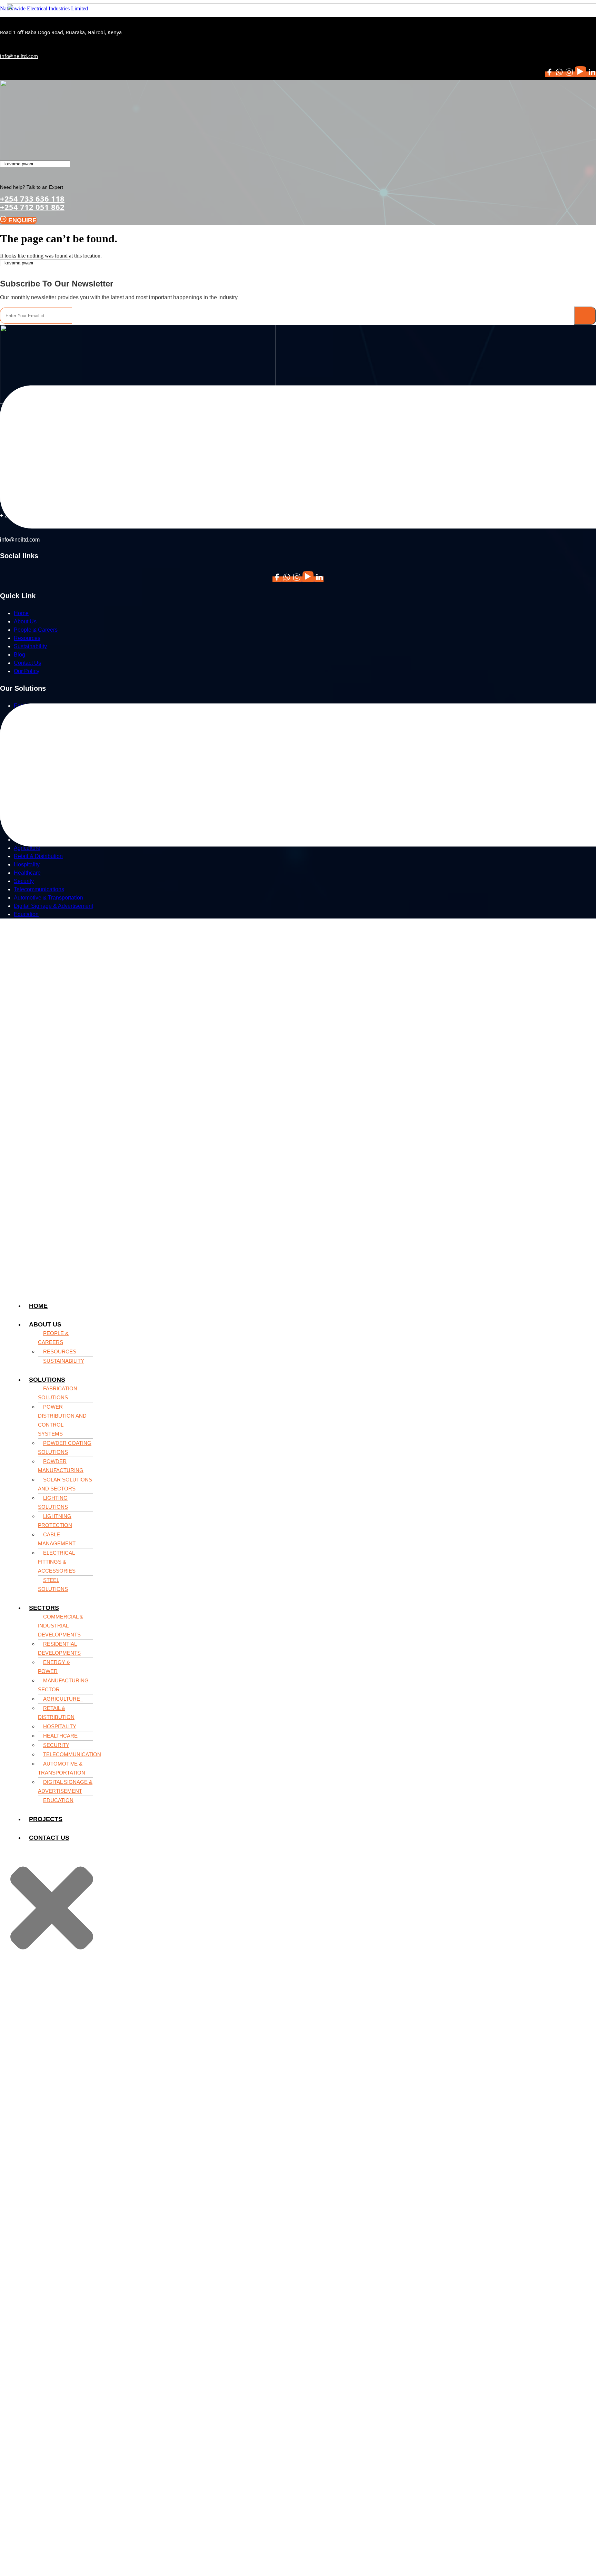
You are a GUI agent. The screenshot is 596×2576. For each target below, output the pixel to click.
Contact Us (49, 1838)
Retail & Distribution (56, 1713)
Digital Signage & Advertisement (65, 1786)
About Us (45, 1324)
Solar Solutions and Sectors (65, 1484)
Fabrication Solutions (58, 1393)
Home (38, 1306)
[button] (59, 1324)
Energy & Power (54, 1667)
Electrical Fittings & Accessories (57, 1562)
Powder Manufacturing (61, 1466)
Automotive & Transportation (62, 1768)
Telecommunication (72, 1754)
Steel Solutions (53, 1585)
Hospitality (60, 1726)
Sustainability (64, 1361)
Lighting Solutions (53, 1502)
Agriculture (63, 1699)
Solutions (47, 1380)
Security (56, 1745)
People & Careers (53, 1338)
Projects (46, 1819)
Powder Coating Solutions (65, 1447)
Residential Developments (59, 1648)
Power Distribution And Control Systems (62, 1420)
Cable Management (57, 1539)
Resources (60, 1352)
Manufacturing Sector (63, 1685)
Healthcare (60, 1736)
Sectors (44, 1608)
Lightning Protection (55, 1521)
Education (58, 1800)
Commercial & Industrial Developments (61, 1626)
